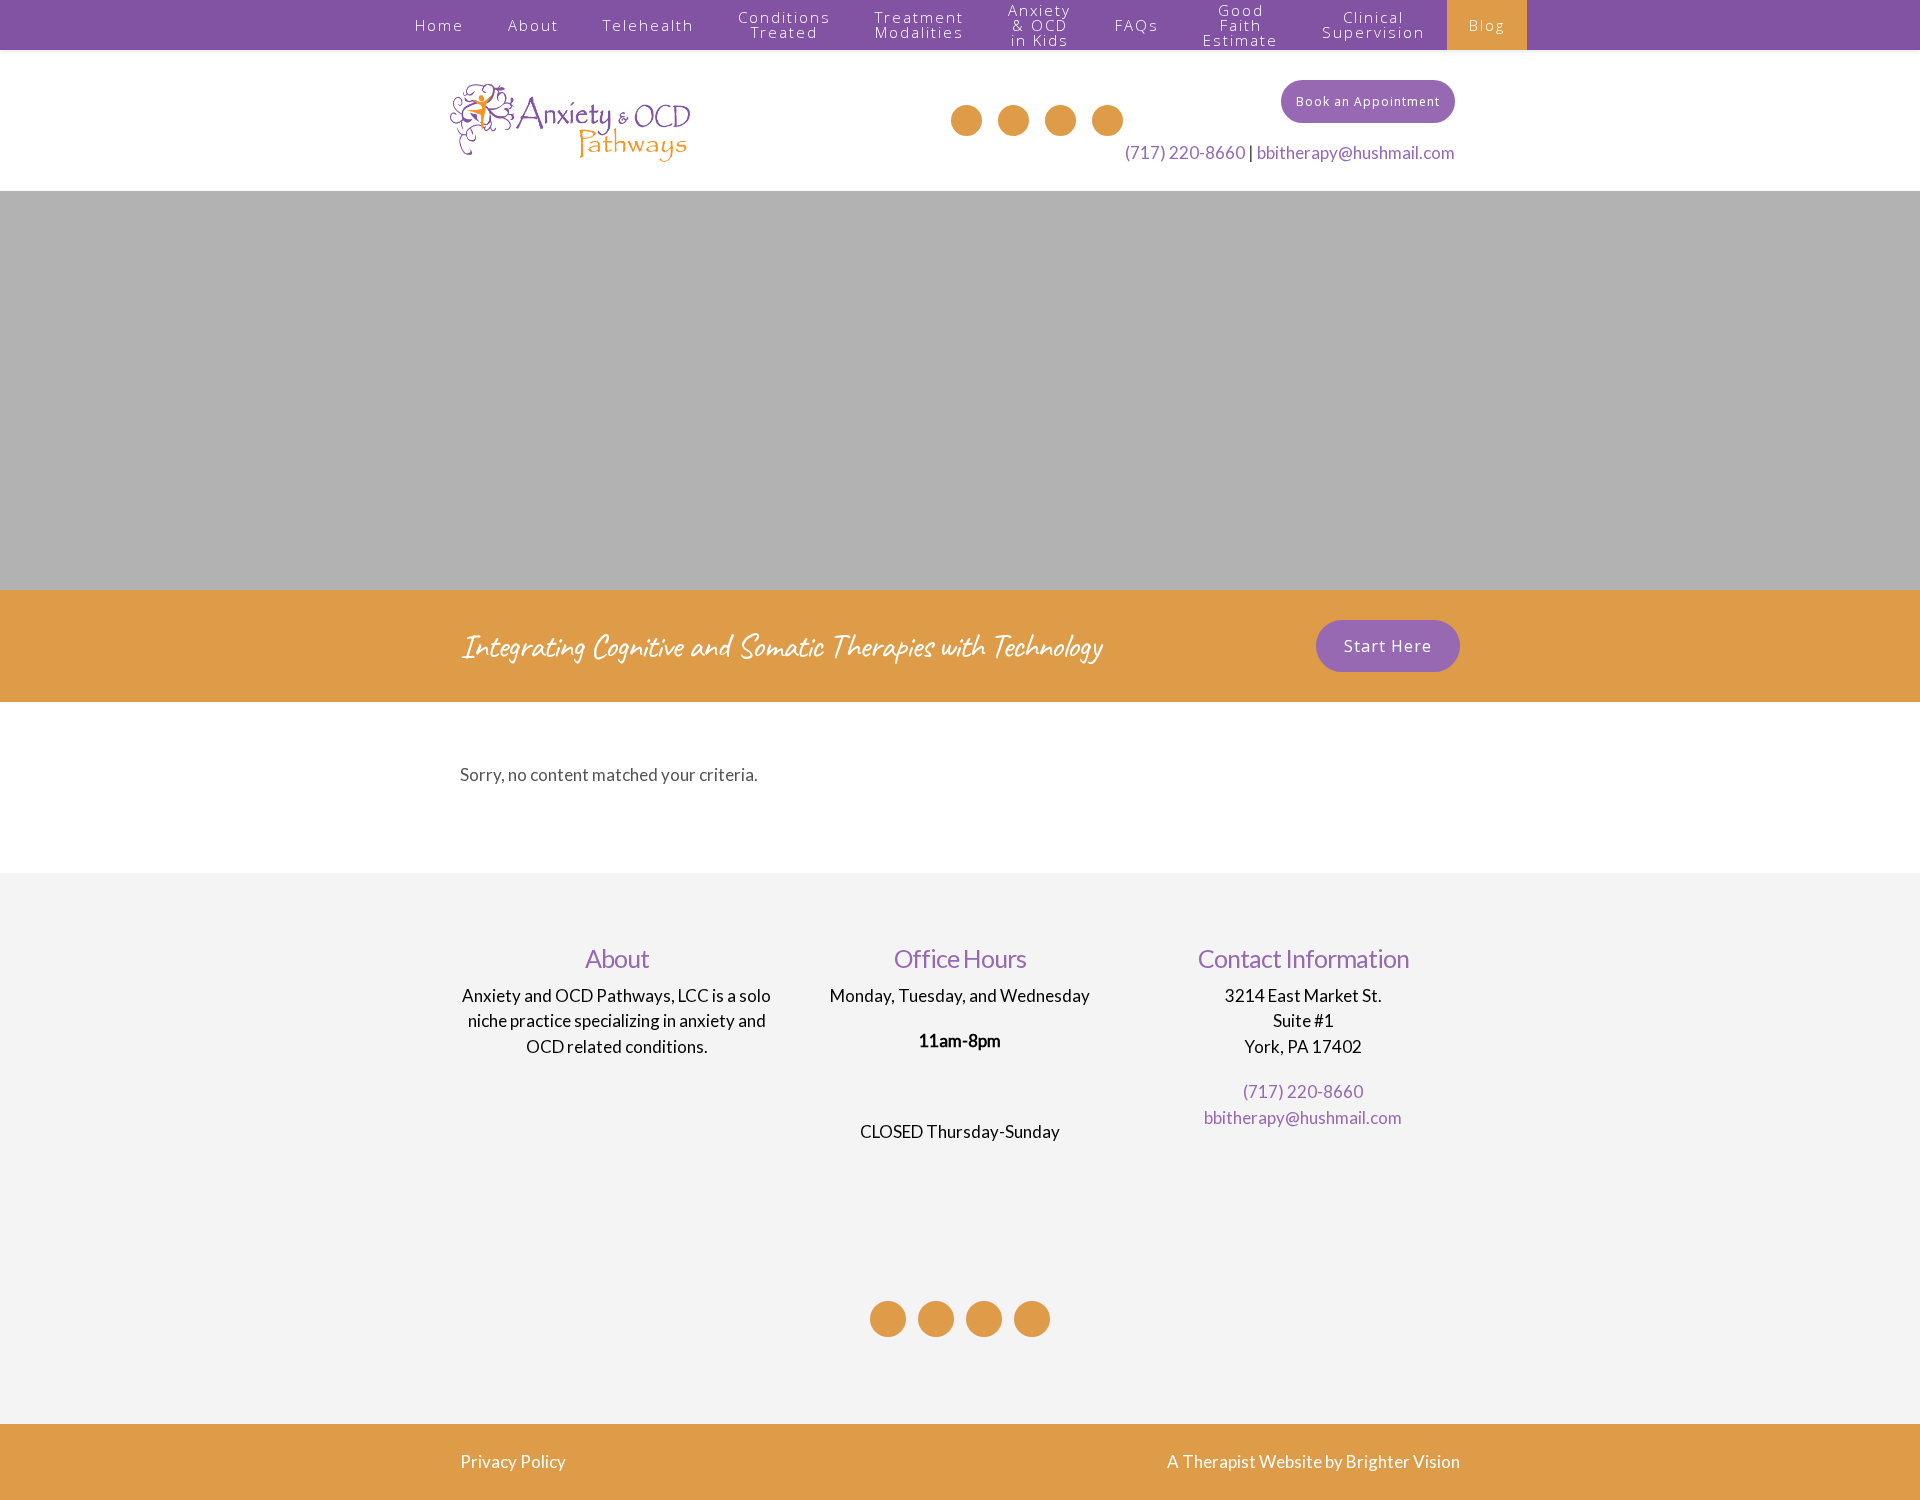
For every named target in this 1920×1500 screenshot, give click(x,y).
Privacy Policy (513, 1461)
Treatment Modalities (919, 24)
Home (439, 25)
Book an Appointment (1368, 101)
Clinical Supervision (1373, 24)
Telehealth (648, 25)
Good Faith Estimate (1240, 25)
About (533, 25)
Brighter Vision (1403, 1461)
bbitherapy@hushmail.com (1356, 152)
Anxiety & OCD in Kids (1039, 25)
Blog (1487, 25)
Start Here (1388, 646)
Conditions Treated (784, 24)
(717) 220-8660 (1185, 152)
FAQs (1137, 25)
